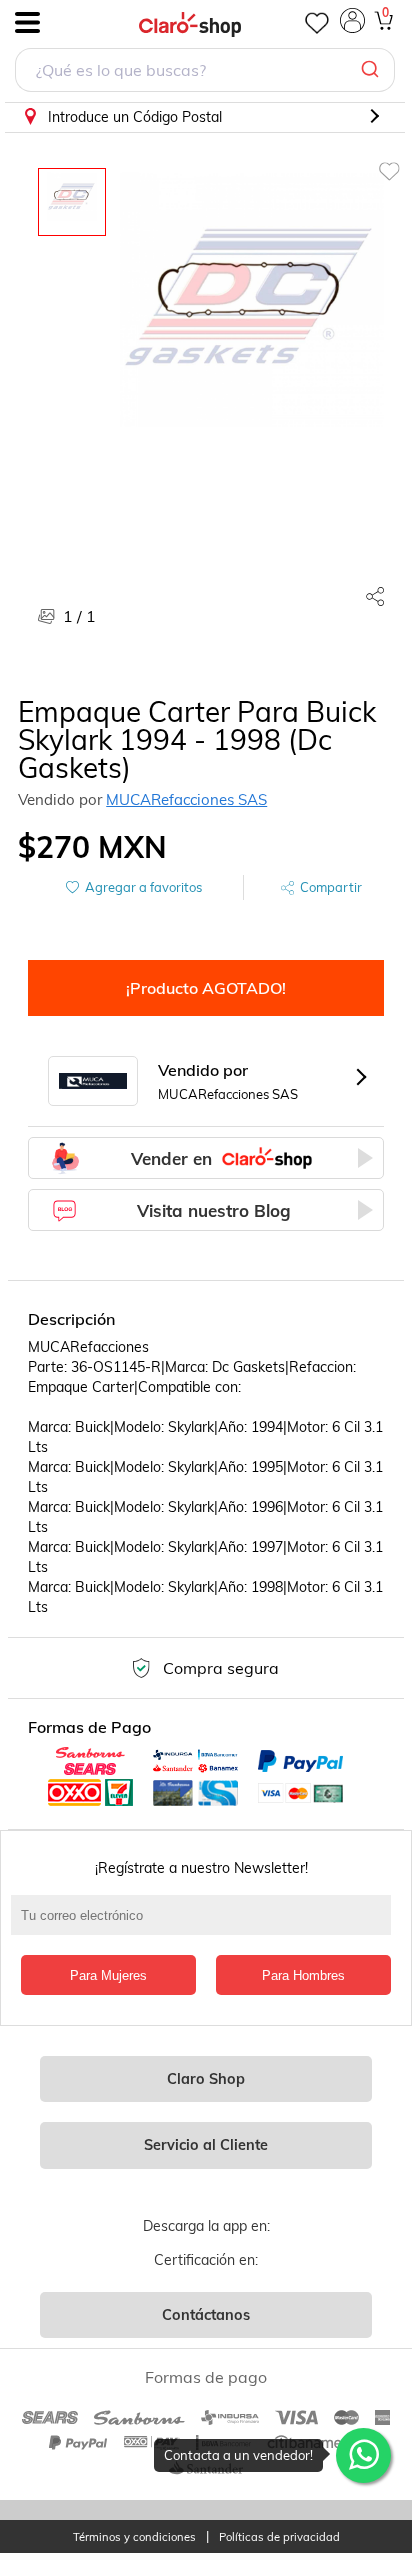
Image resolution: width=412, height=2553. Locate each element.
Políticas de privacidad (279, 2537)
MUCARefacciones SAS (186, 799)
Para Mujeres (108, 1975)
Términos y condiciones (134, 2537)
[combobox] (205, 72)
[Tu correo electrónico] (206, 1925)
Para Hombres (303, 1975)
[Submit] (372, 70)
